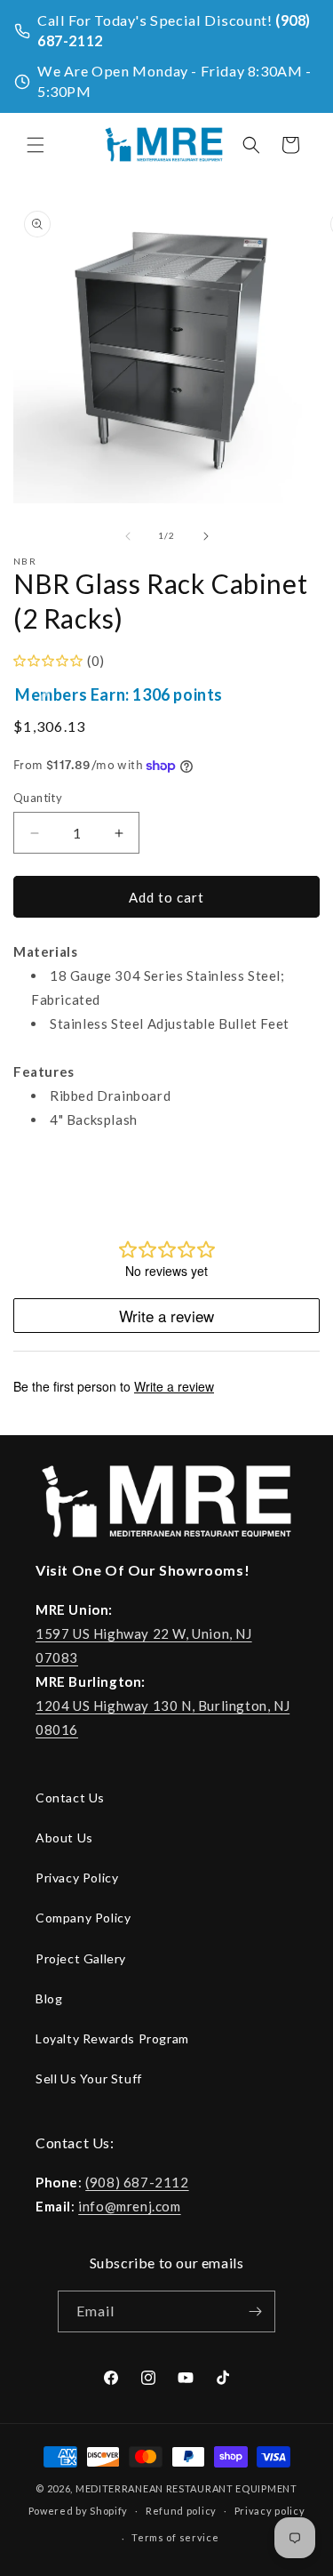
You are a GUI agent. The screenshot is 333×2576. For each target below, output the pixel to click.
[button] (36, 145)
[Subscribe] (255, 2311)
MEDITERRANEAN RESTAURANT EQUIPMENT (186, 2488)
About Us (64, 1838)
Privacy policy (270, 2511)
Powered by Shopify (79, 2510)
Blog (49, 1998)
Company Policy (83, 1918)
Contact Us (70, 1798)
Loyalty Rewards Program (112, 2038)
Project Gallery (81, 1958)
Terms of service (175, 2537)
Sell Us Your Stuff (89, 2078)
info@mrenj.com (129, 2206)
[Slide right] (206, 536)
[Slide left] (128, 536)
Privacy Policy (77, 1878)
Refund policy (181, 2511)
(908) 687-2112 (137, 2182)
